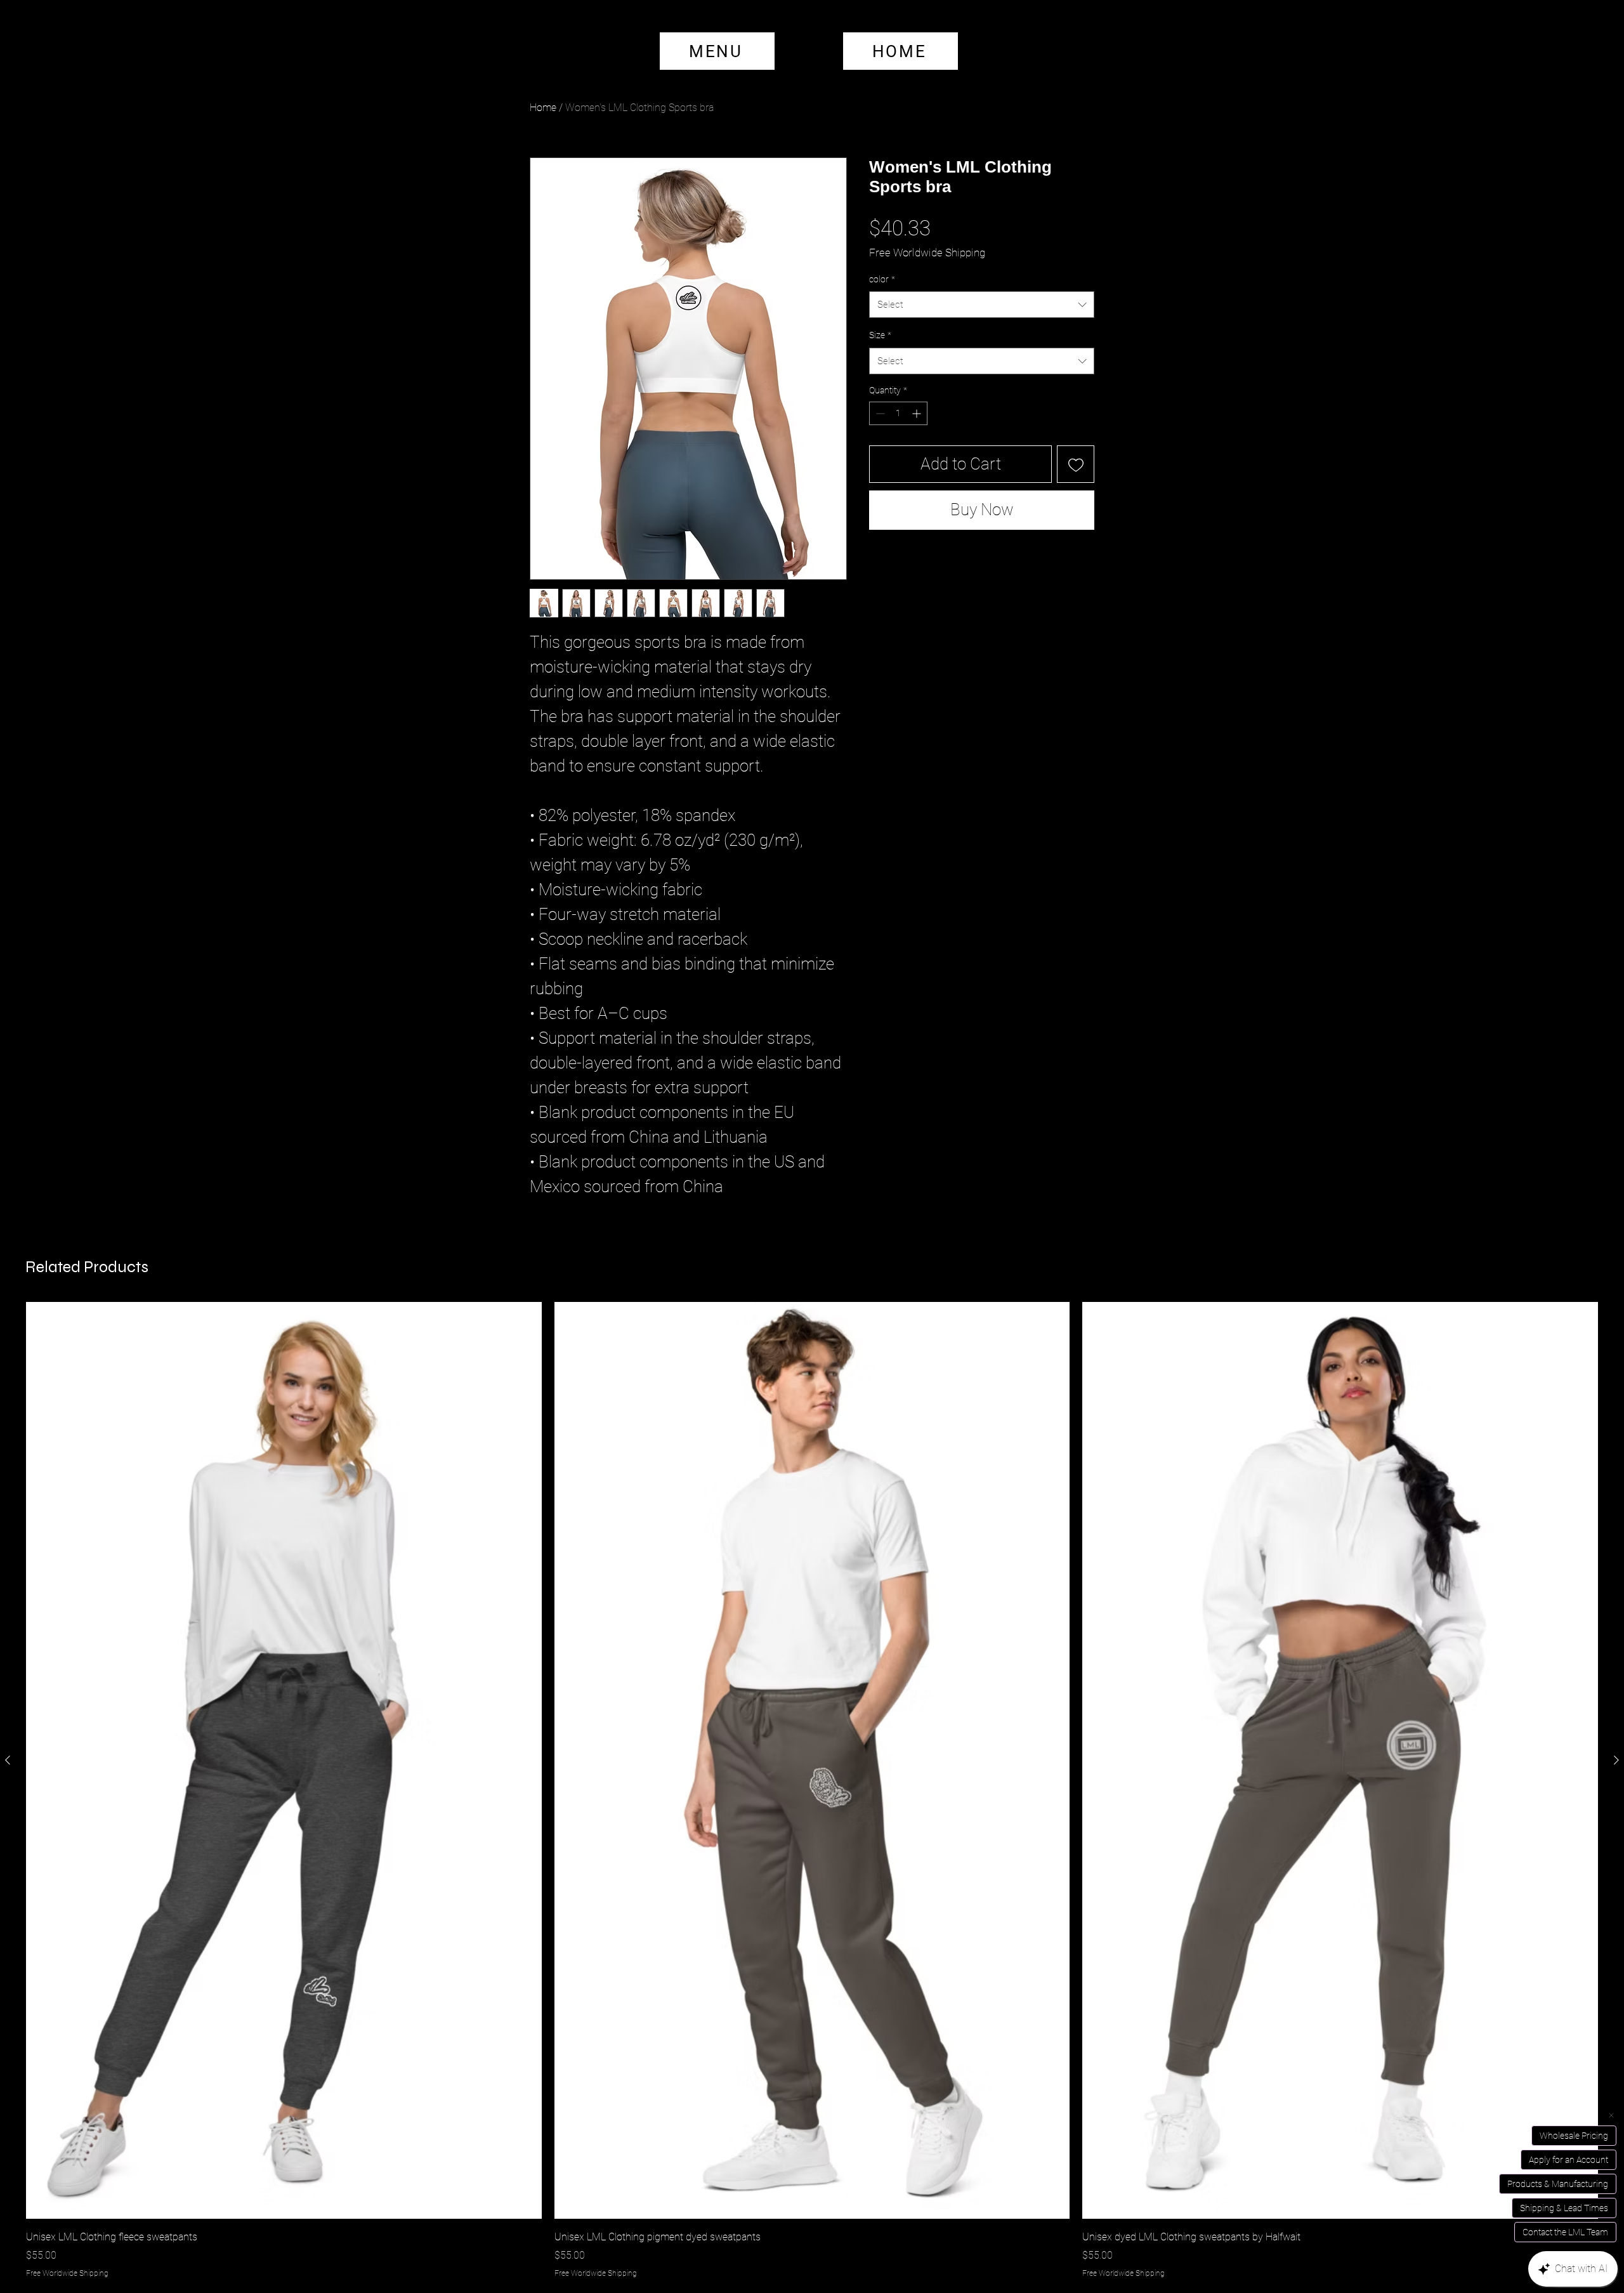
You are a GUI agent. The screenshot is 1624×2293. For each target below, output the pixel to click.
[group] (812, 1790)
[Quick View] (284, 1760)
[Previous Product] (8, 1760)
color (882, 320)
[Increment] (918, 454)
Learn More (1055, 273)
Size (880, 376)
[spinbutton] (898, 454)
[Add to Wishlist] (1076, 505)
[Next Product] (1616, 1760)
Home (543, 108)
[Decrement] (879, 454)
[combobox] (982, 345)
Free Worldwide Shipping (927, 253)
